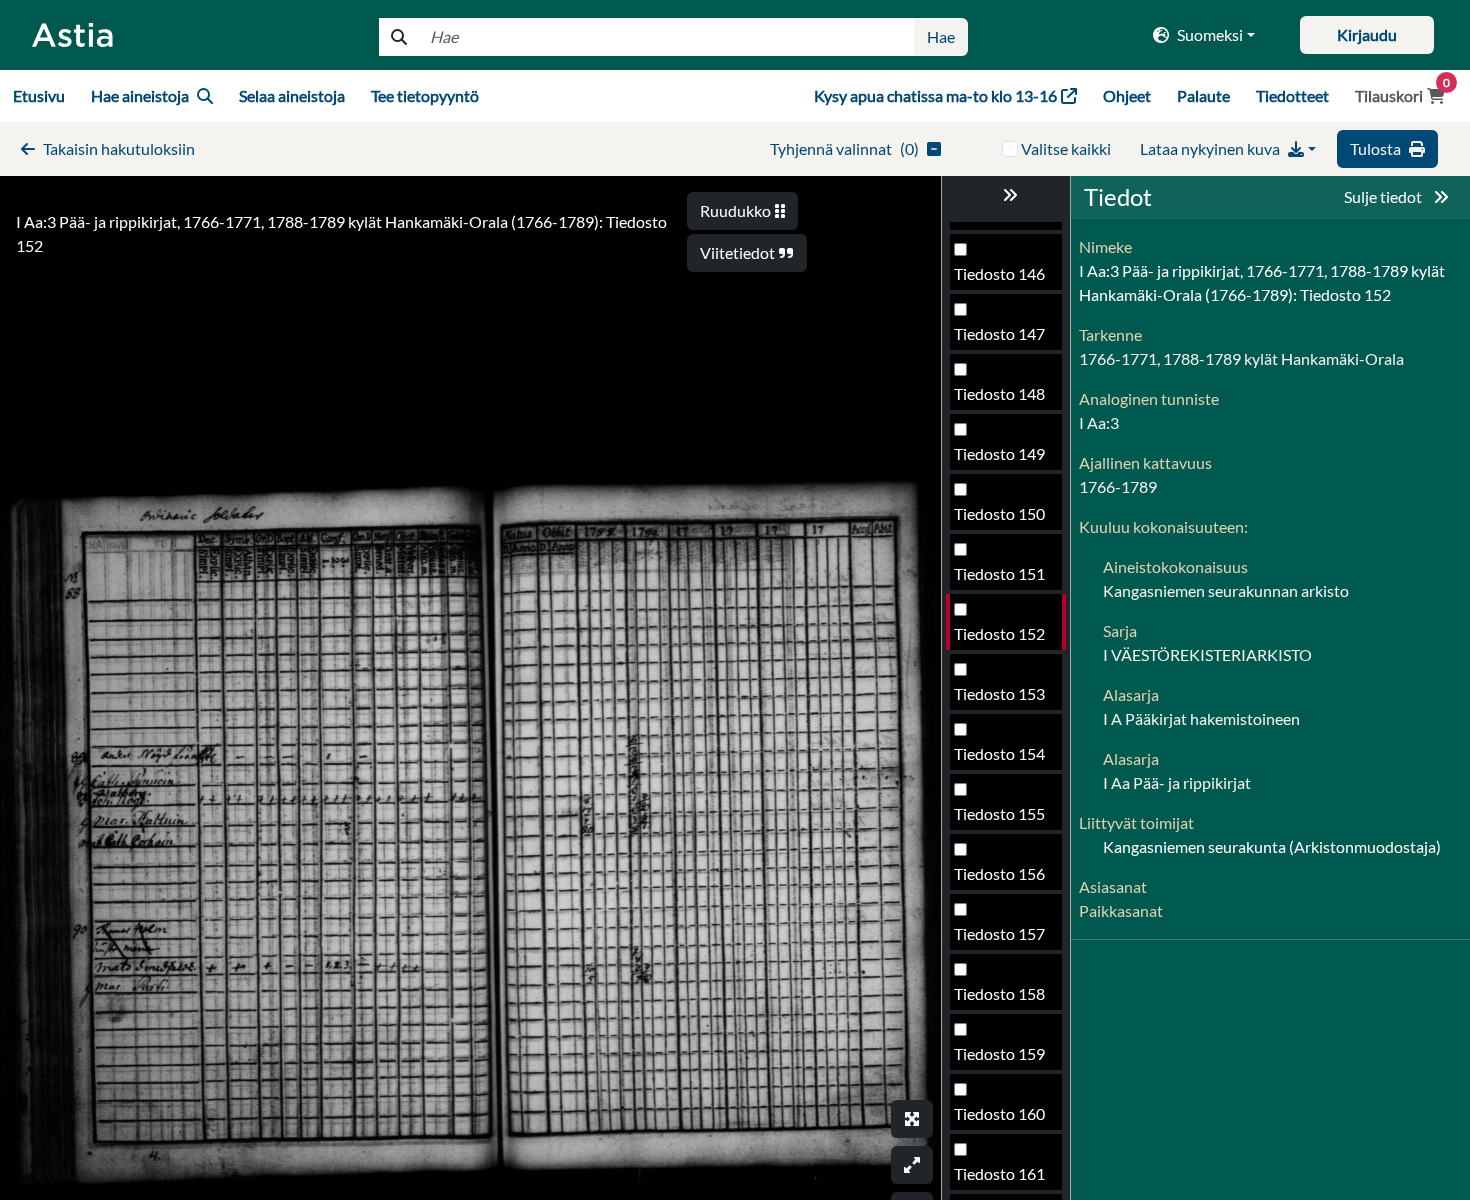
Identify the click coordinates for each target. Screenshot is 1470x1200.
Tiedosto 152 (999, 633)
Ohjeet (1127, 95)
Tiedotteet (1292, 95)
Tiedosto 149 (999, 453)
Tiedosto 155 (999, 813)
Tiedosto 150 (999, 513)
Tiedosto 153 (999, 693)
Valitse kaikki (1066, 148)
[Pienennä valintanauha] (1006, 195)
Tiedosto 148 (999, 393)
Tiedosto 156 (999, 873)
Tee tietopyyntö (425, 95)
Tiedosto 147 (999, 333)
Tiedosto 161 (999, 1173)
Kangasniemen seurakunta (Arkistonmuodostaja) (1272, 846)
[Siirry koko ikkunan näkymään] (912, 1119)
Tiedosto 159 (999, 1053)
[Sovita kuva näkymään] (912, 1165)
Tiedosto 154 (999, 753)
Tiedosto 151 (999, 573)
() (844, 148)
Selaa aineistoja (292, 95)
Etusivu (39, 95)
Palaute (1203, 95)
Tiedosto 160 (999, 1113)
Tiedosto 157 (999, 933)
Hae (941, 36)
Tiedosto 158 (999, 993)
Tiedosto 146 (999, 273)
